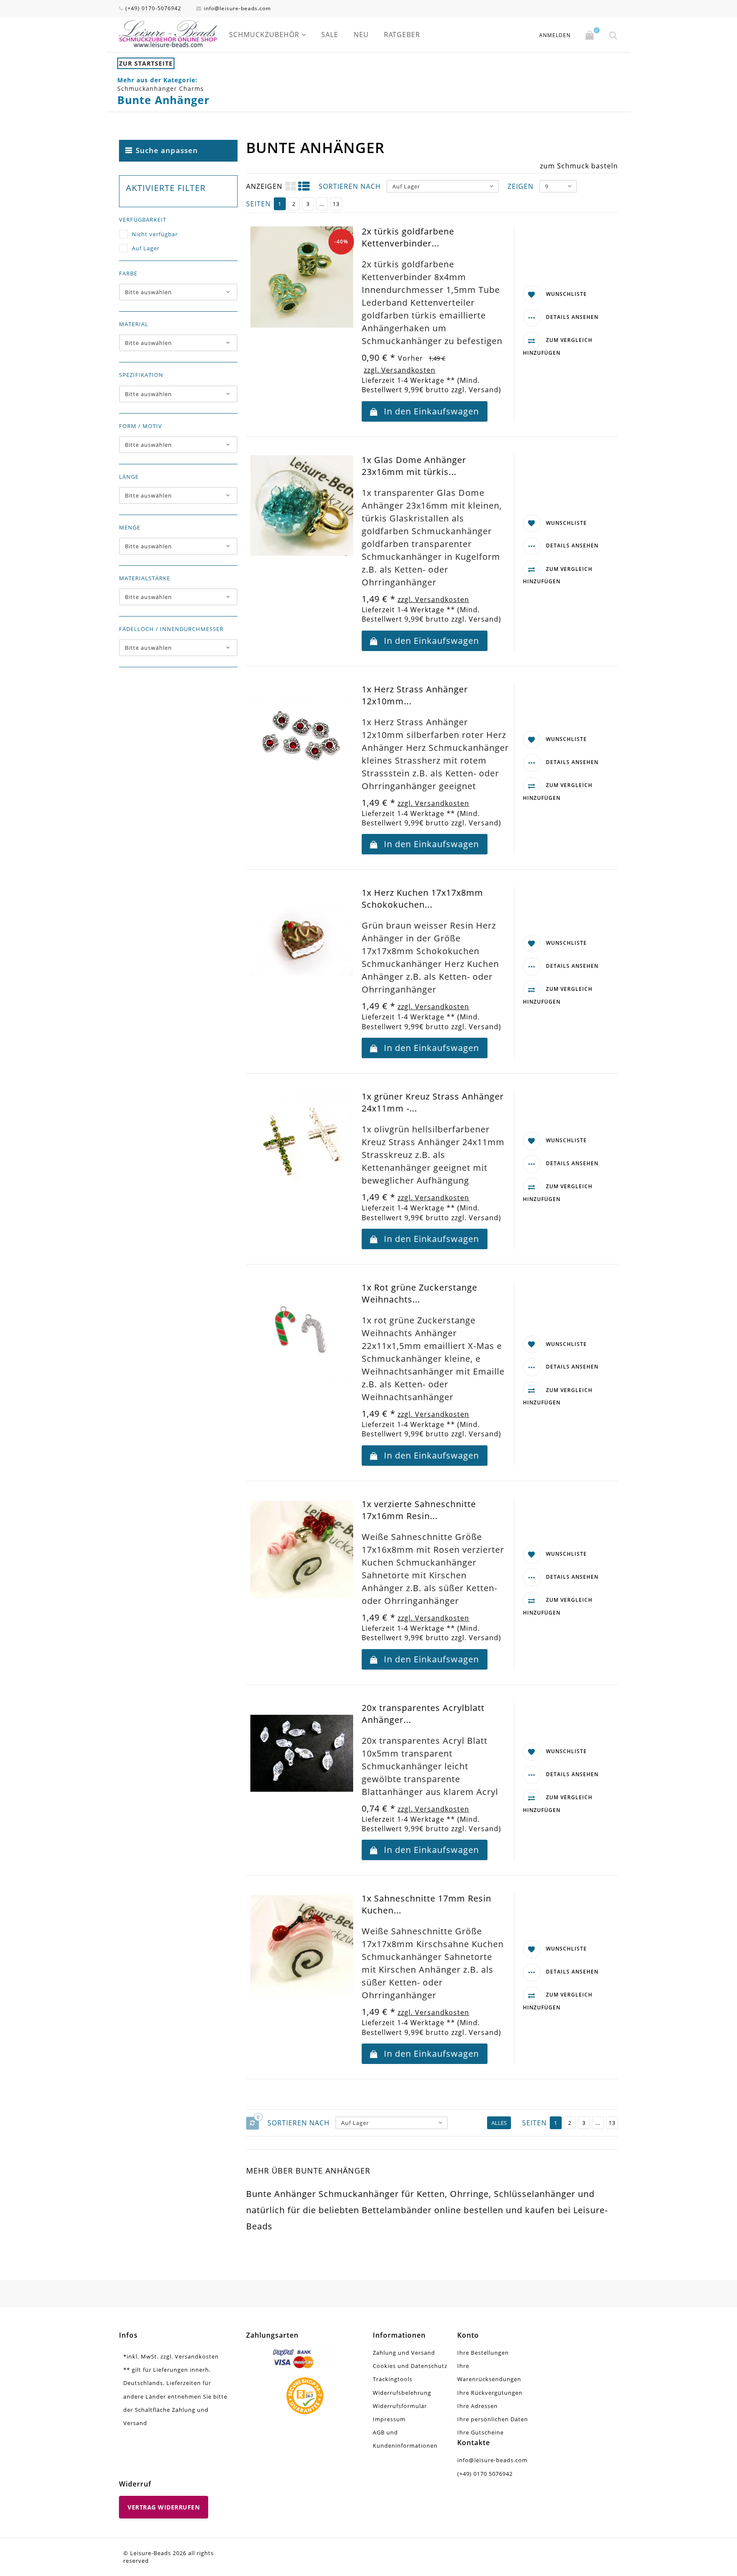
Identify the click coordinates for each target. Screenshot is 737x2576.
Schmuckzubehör (264, 35)
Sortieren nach (350, 186)
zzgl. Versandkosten (400, 370)
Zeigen (521, 186)
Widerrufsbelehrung (402, 2393)
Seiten (258, 204)
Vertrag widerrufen (164, 2507)
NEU (361, 35)
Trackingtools (393, 2379)
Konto (468, 2335)
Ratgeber (402, 35)
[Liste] (304, 186)
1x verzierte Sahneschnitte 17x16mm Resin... (419, 1510)
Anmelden (555, 35)
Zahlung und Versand (404, 2353)
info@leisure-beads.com (237, 8)
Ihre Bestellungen (483, 2353)
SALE (330, 35)
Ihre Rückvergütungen (490, 2393)
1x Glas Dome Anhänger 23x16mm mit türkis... (414, 466)
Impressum (389, 2419)
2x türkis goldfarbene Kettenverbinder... (408, 237)
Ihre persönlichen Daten (493, 2419)
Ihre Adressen (477, 2406)
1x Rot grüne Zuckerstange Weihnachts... (419, 1293)
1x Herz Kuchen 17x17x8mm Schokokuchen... (422, 899)
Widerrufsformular (400, 2406)
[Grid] (291, 186)
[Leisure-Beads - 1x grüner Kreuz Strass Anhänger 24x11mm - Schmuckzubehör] (302, 1142)
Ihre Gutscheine (480, 2432)
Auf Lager (146, 248)
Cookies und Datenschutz (410, 2366)
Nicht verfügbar (155, 234)
